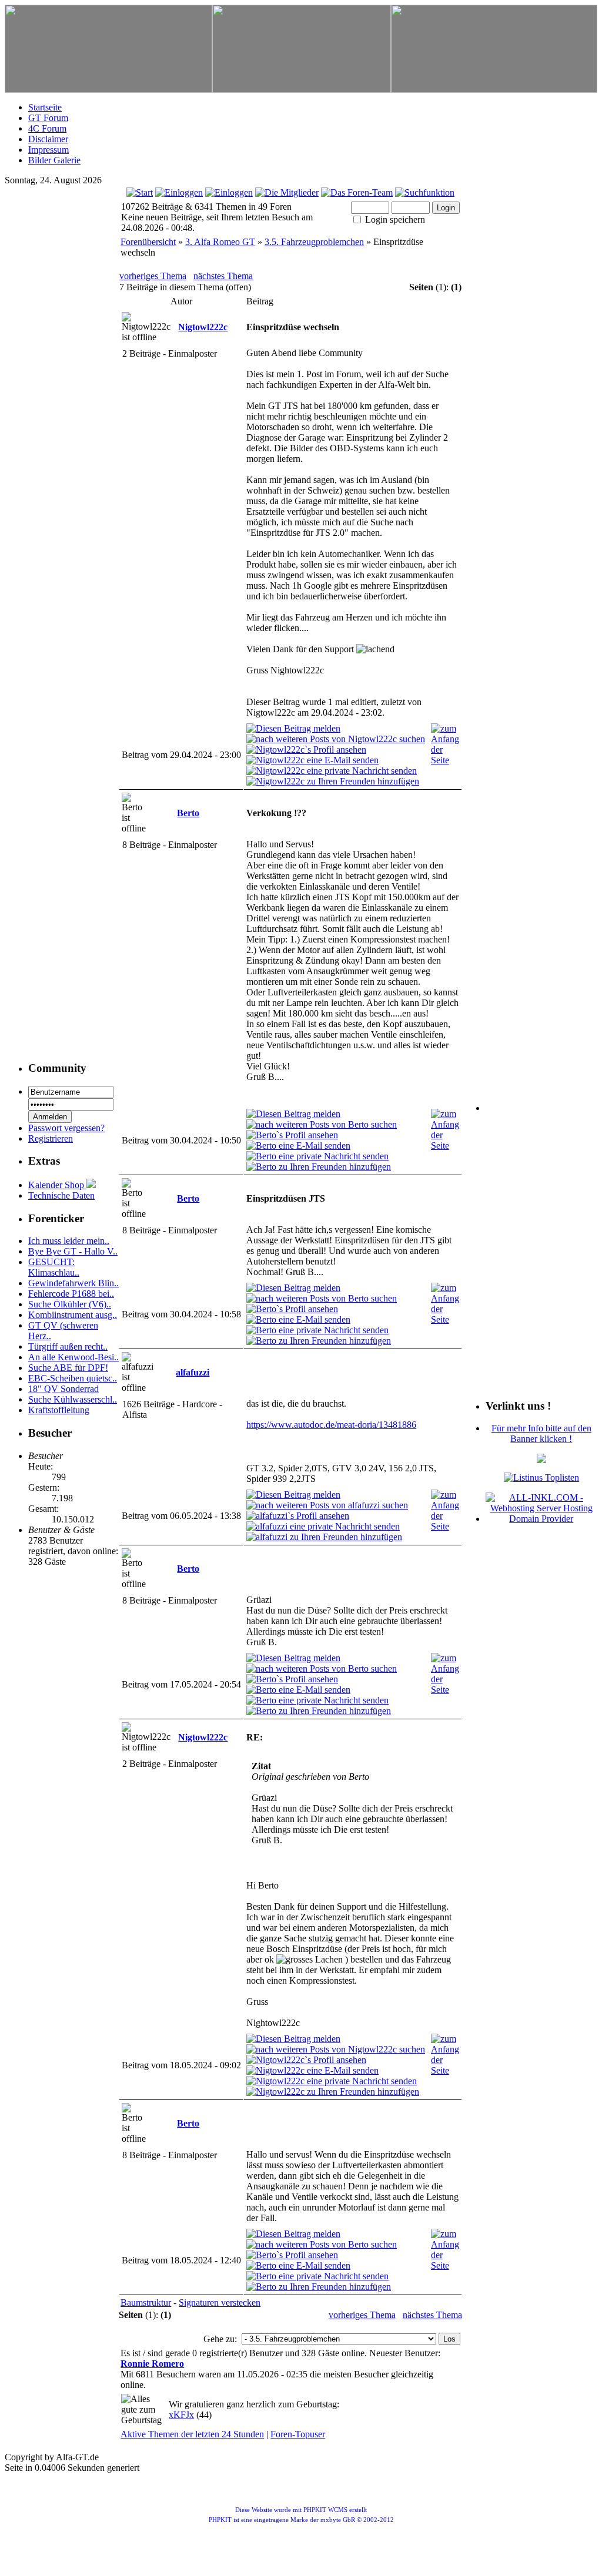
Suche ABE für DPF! (68, 1368)
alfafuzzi (193, 1372)
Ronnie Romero (152, 2364)
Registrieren (51, 1138)
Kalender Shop (57, 1185)
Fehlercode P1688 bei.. (71, 1294)
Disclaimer (48, 139)
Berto (188, 813)
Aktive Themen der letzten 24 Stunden (192, 2434)
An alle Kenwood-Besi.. (73, 1357)
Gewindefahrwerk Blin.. (73, 1283)
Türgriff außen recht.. (68, 1346)
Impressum (49, 150)
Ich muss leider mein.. (69, 1241)
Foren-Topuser (298, 2434)
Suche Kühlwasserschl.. (73, 1399)
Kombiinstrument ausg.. (73, 1315)
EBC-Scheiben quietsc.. (73, 1378)
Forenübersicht (148, 242)
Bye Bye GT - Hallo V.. (73, 1251)
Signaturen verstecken (220, 2302)
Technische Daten (61, 1195)
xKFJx (181, 2415)
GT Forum (48, 118)
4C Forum (47, 128)
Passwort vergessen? (66, 1128)
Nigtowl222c (203, 327)
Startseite (45, 107)
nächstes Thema (223, 276)
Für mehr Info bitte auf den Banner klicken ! (541, 1433)
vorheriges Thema (153, 276)
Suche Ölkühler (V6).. (70, 1304)
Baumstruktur (146, 2302)
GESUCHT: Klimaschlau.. (54, 1267)
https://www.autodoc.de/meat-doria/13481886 (331, 1425)
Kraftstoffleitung (59, 1410)
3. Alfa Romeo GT (220, 242)
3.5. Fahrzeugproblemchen (314, 242)
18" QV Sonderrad (63, 1389)
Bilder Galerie (54, 160)
